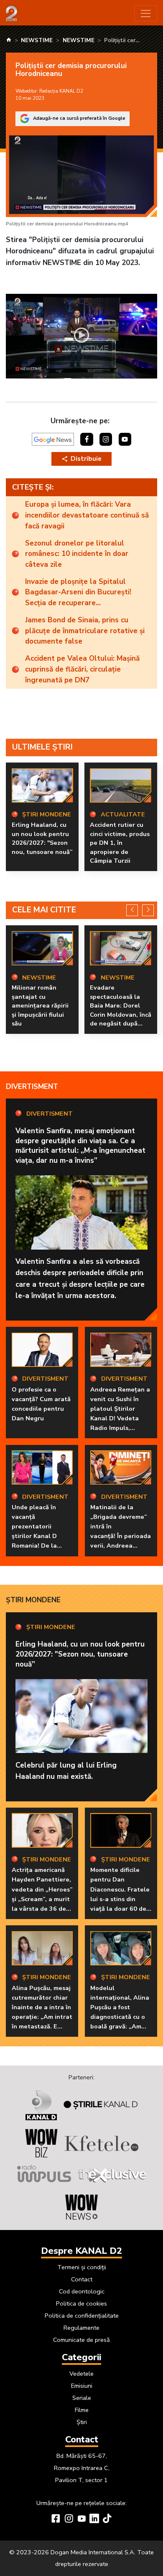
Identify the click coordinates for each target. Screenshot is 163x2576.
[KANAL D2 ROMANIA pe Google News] (53, 439)
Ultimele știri (42, 747)
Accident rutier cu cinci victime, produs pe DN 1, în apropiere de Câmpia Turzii (120, 843)
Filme (82, 2410)
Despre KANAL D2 (81, 2251)
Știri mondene (33, 1600)
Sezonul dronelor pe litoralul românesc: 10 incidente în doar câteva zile (77, 554)
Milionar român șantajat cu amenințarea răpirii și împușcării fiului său (40, 1006)
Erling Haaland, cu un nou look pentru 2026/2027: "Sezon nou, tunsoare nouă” (42, 838)
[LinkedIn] (94, 2519)
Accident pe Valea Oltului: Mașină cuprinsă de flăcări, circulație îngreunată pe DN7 (82, 669)
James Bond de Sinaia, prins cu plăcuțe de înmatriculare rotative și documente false (85, 631)
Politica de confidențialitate (82, 2316)
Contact (82, 2279)
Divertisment (32, 1087)
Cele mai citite (44, 910)
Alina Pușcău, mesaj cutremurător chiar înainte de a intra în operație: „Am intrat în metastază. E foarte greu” (42, 2012)
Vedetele (81, 2374)
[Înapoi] (132, 910)
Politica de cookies (81, 2303)
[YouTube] (82, 2519)
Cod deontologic (82, 2291)
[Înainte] (148, 910)
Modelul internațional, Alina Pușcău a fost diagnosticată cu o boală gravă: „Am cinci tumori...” (120, 2012)
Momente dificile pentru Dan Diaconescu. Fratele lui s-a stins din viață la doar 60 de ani (120, 1894)
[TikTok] (107, 2519)
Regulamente (81, 2328)
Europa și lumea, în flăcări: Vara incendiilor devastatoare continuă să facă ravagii (87, 515)
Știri (82, 2422)
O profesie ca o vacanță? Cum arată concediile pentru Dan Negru (41, 1404)
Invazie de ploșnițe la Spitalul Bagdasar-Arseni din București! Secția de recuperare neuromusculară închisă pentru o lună (80, 593)
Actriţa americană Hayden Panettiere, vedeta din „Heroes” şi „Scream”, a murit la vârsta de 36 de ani (42, 1894)
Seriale (82, 2398)
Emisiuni (82, 2386)
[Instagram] (69, 2519)
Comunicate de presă (81, 2340)
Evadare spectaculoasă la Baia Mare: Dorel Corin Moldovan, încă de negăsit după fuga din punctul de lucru (121, 1015)
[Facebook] (56, 2519)
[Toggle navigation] (146, 13)
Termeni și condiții (82, 2267)
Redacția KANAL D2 (61, 91)
